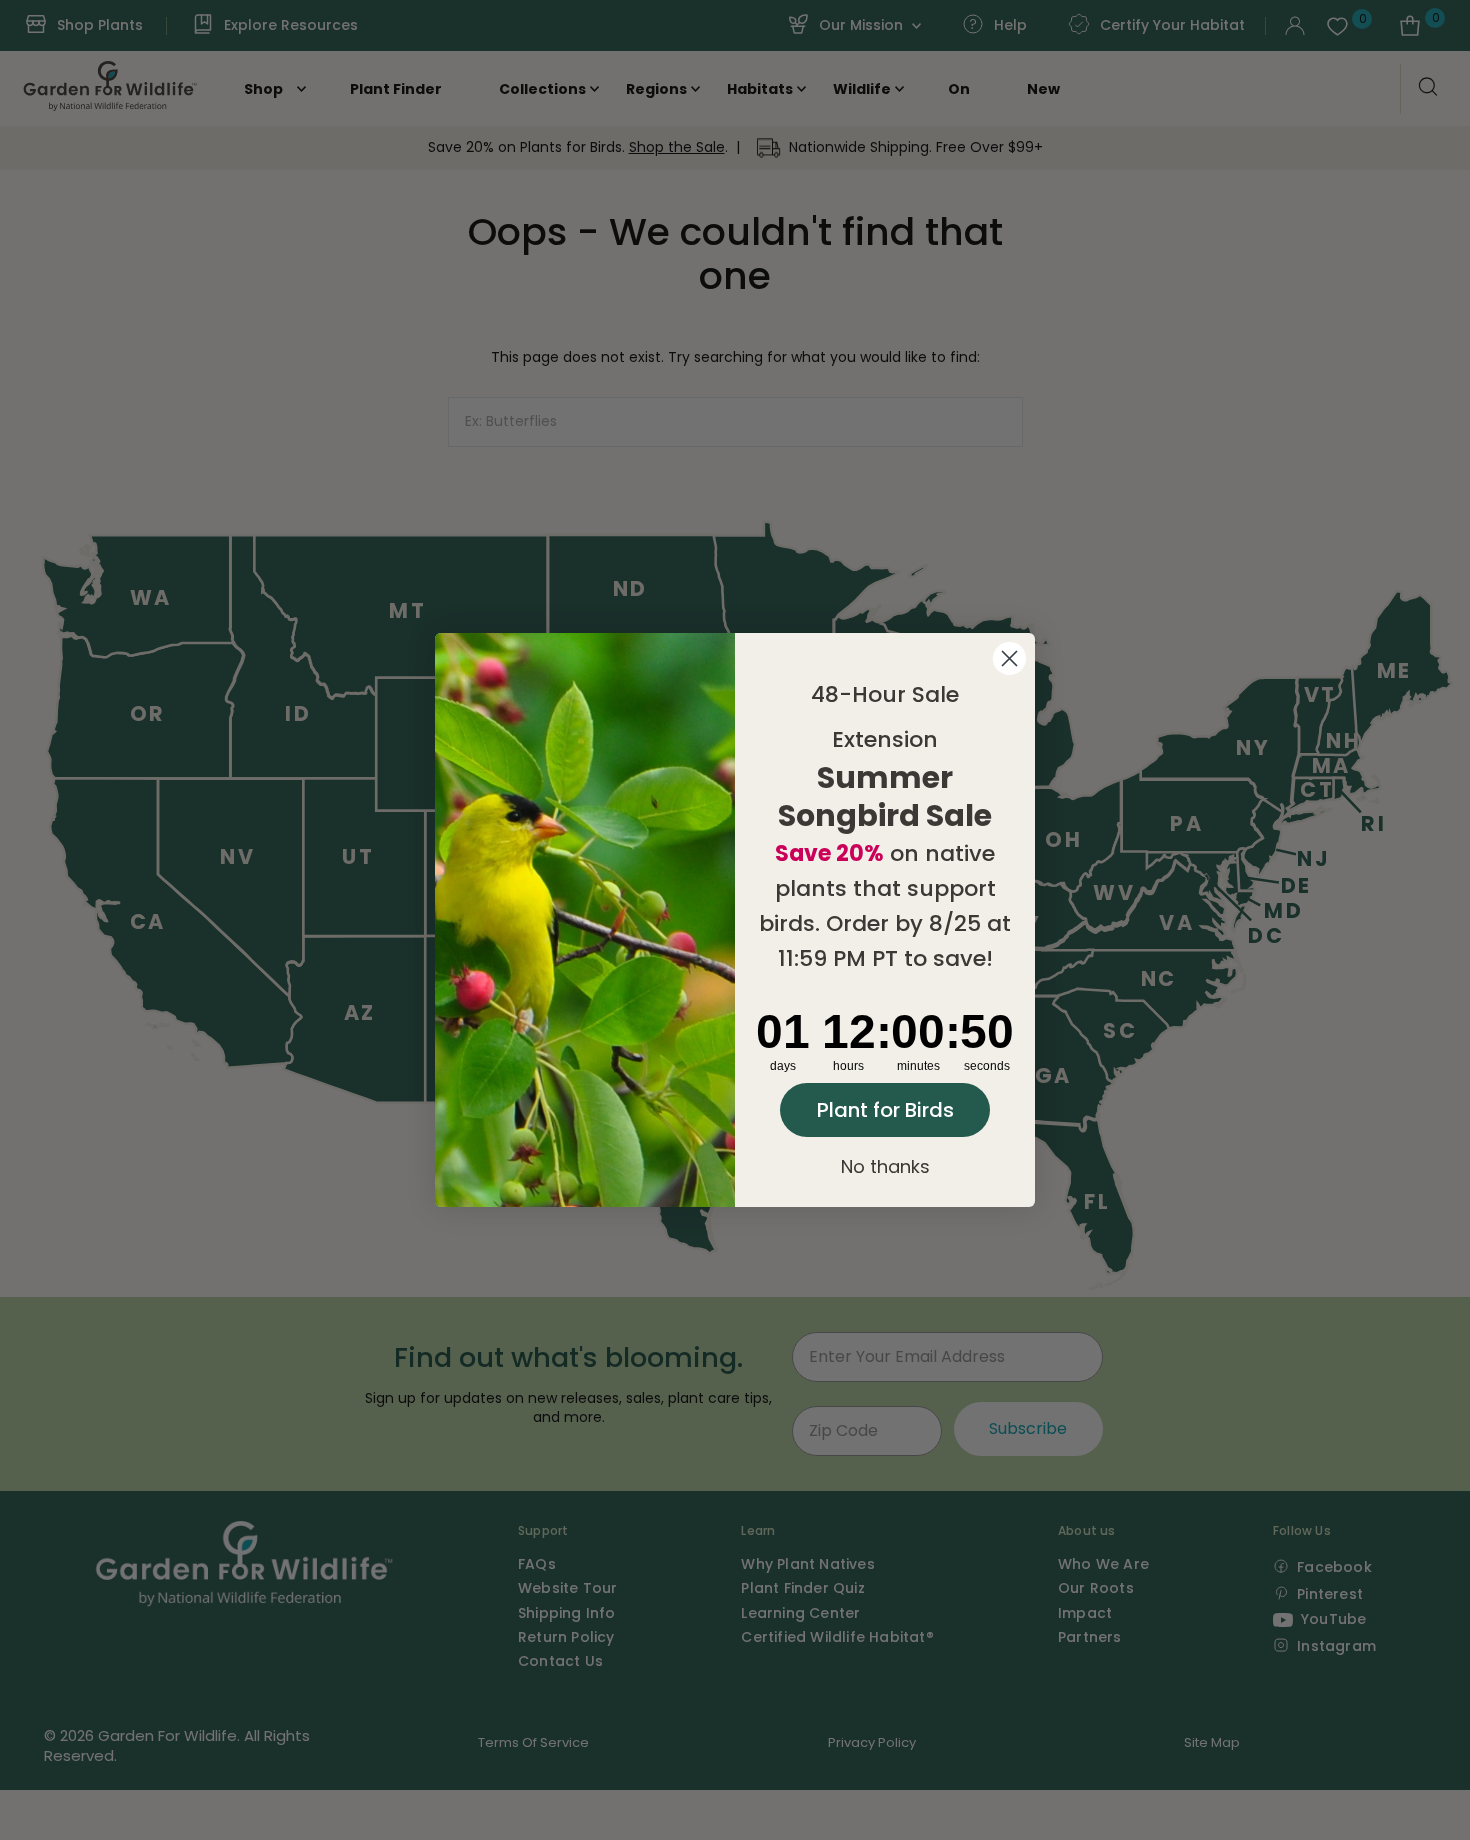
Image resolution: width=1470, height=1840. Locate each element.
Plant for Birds (885, 1110)
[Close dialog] (1009, 658)
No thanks (885, 1166)
